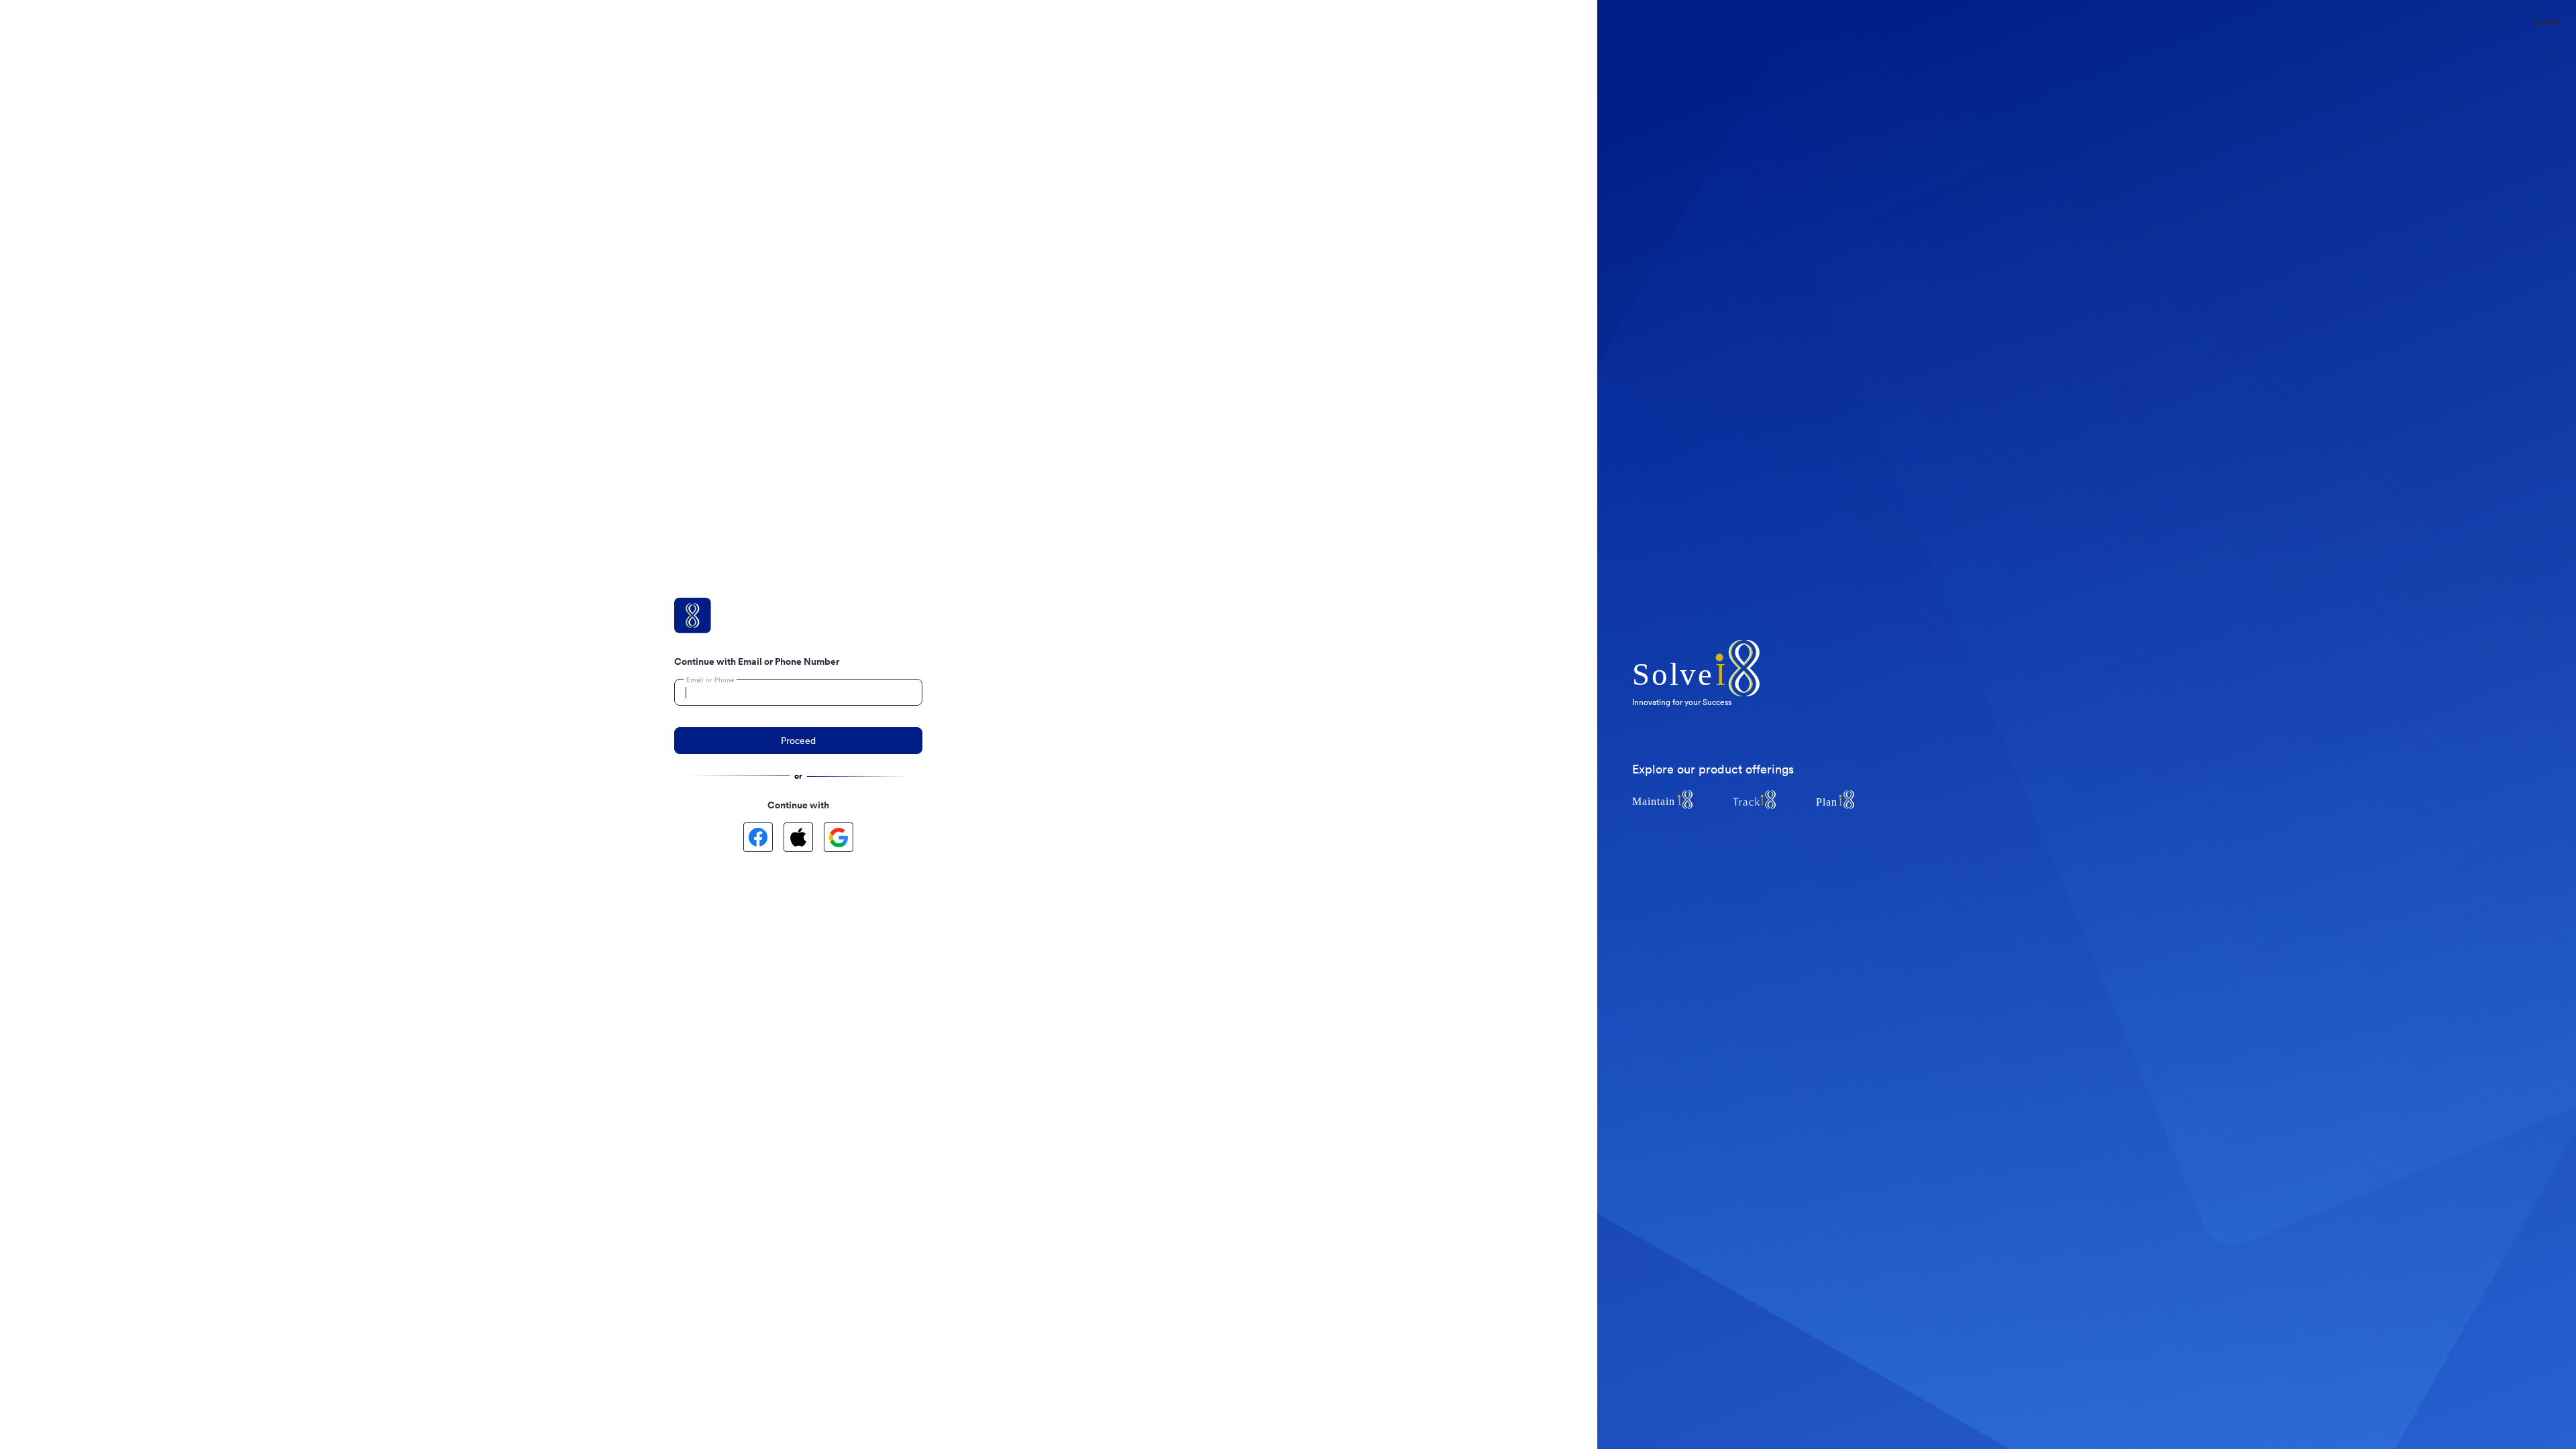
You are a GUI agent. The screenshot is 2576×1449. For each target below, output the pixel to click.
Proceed (798, 741)
